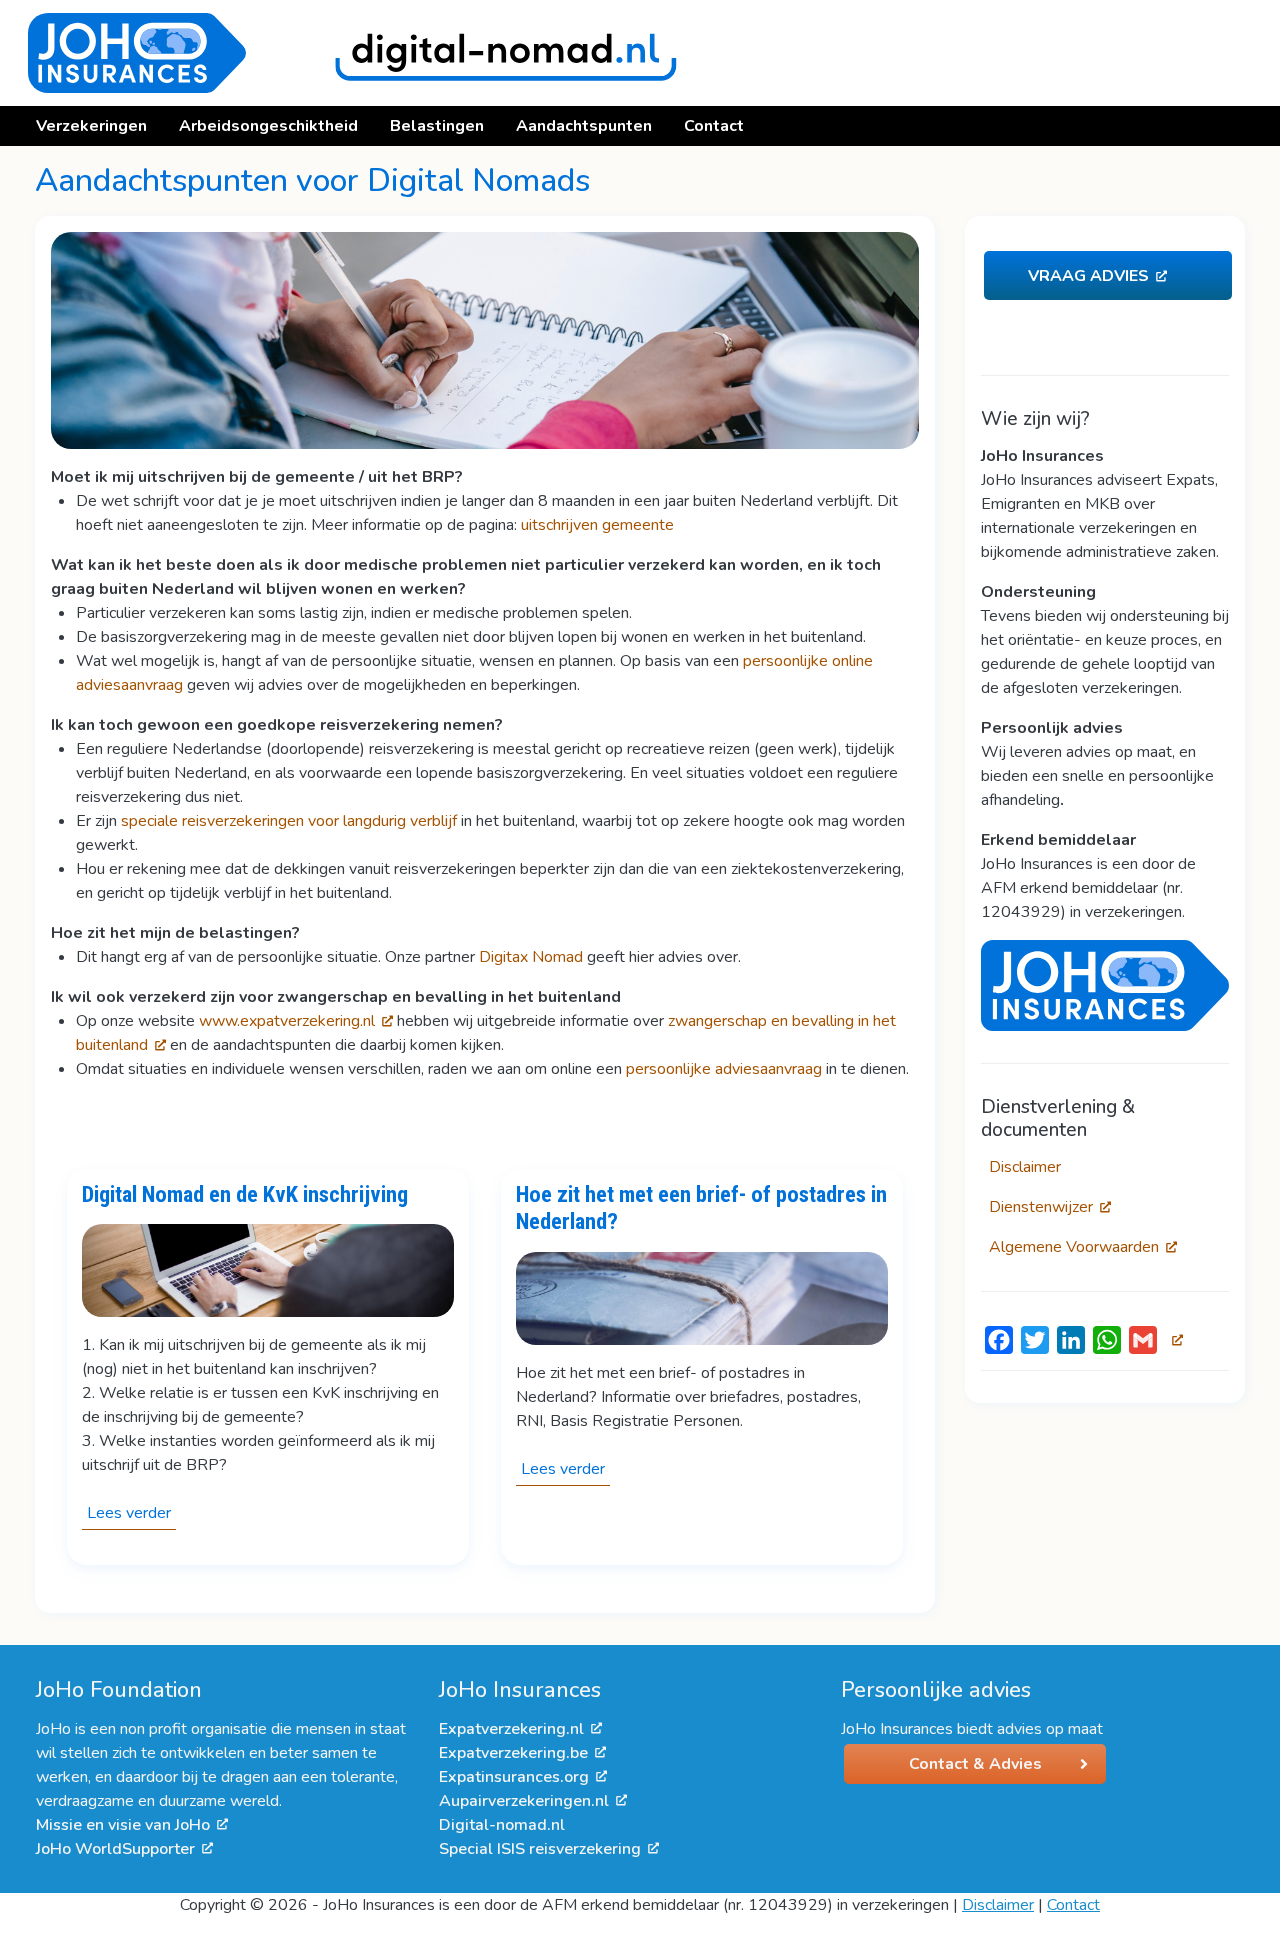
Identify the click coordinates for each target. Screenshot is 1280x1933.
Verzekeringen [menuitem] (91, 126)
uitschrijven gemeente (597, 525)
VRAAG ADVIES (1088, 276)
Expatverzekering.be (513, 1753)
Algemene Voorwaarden (1074, 1247)
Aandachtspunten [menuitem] (584, 126)
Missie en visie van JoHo (123, 1825)
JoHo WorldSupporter (115, 1849)
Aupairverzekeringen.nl (524, 1801)
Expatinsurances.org (514, 1777)
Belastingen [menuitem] (437, 126)
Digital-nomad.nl (502, 1825)
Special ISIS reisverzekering (540, 1849)
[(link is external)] (1174, 1339)
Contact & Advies (975, 1764)
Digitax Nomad (531, 957)
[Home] (344, 53)
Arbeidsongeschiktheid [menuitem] (268, 126)
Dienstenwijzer (1041, 1207)
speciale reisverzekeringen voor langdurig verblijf (289, 821)
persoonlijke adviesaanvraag (724, 1069)
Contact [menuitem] (714, 126)
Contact (1073, 1905)
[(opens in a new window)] (1105, 985)
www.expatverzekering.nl (287, 1021)
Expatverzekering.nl (511, 1729)
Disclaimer (1025, 1167)
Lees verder (131, 1516)
